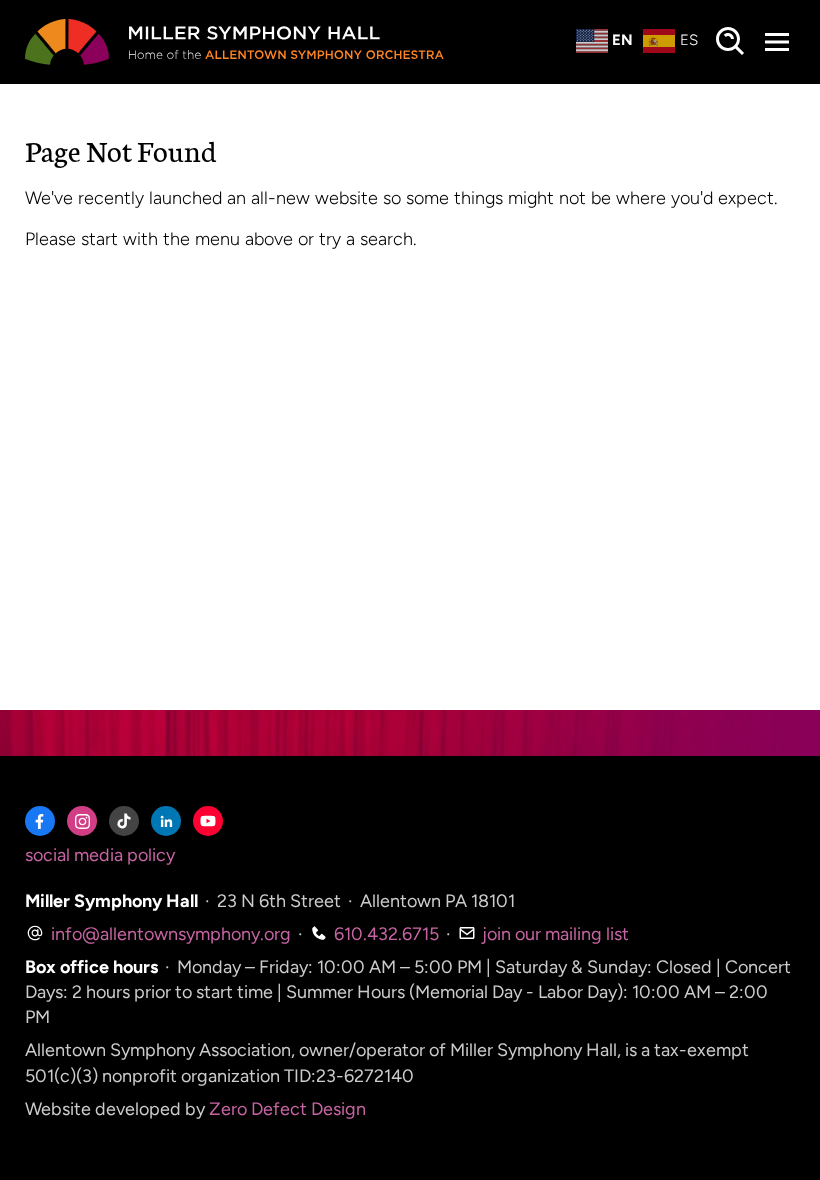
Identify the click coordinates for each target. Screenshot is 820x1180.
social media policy (100, 855)
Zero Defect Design (287, 1109)
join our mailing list (553, 934)
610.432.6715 (384, 934)
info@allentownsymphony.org (169, 934)
